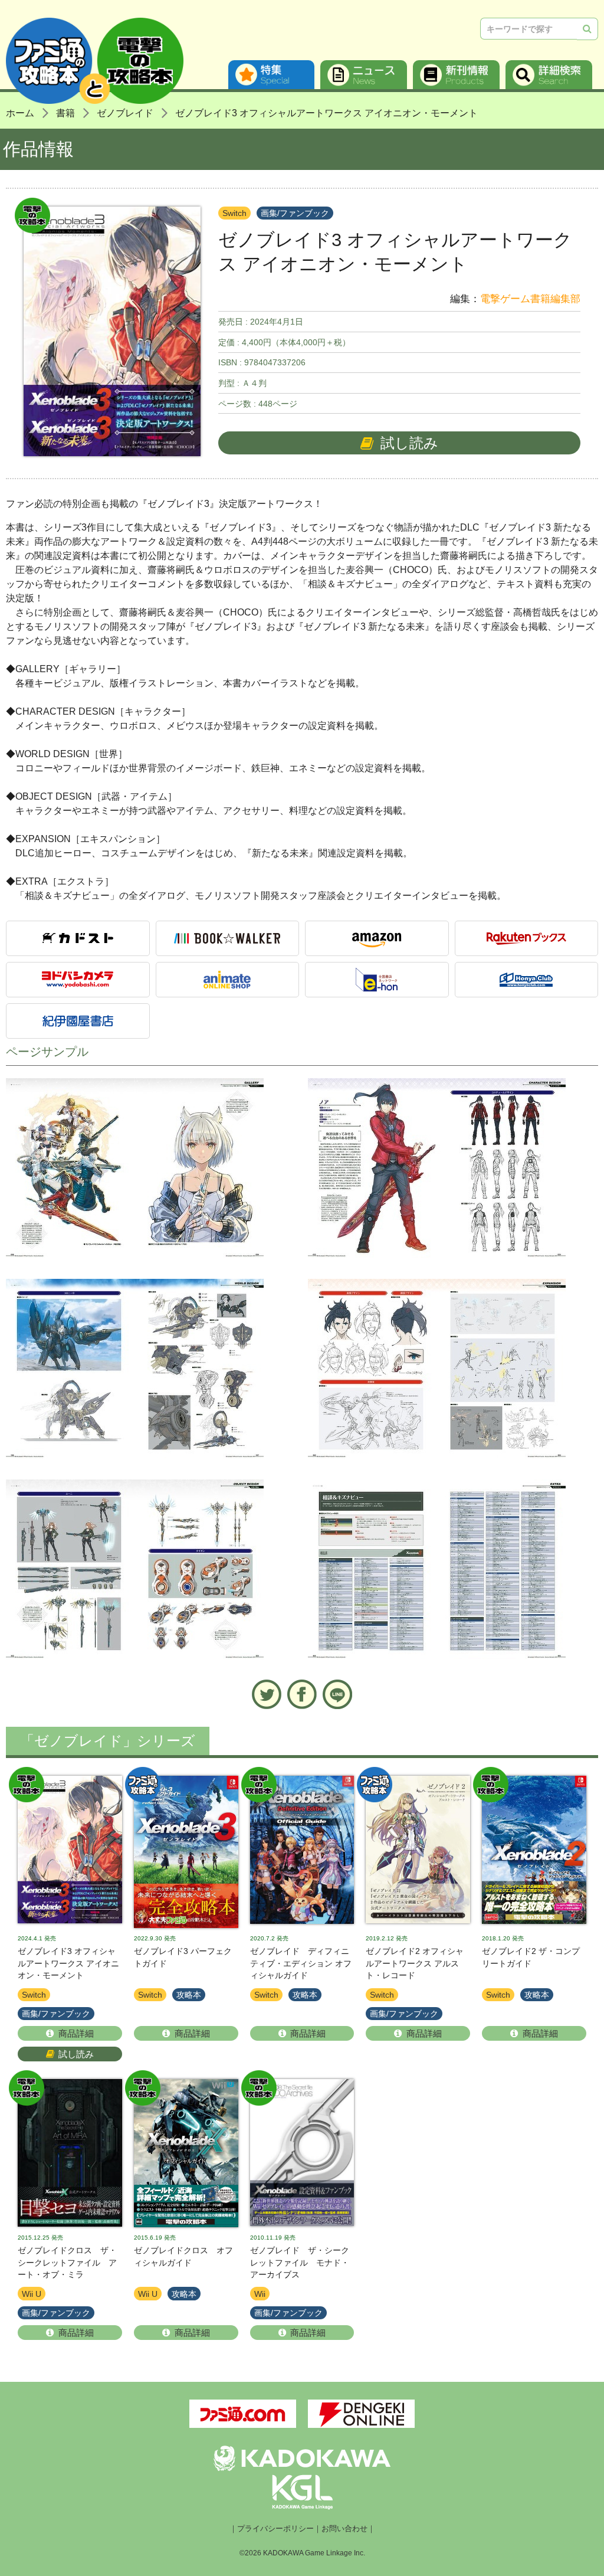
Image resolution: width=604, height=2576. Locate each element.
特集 (272, 75)
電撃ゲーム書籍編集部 (530, 299)
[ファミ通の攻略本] (186, 1852)
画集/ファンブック (295, 213)
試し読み (409, 443)
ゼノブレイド (125, 113)
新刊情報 (456, 75)
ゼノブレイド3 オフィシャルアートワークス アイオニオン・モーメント (326, 113)
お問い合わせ (344, 2529)
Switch (234, 213)
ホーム (20, 113)
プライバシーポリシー (275, 2529)
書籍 (65, 113)
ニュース (364, 75)
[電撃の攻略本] (70, 1852)
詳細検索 (549, 75)
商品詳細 (76, 2033)
